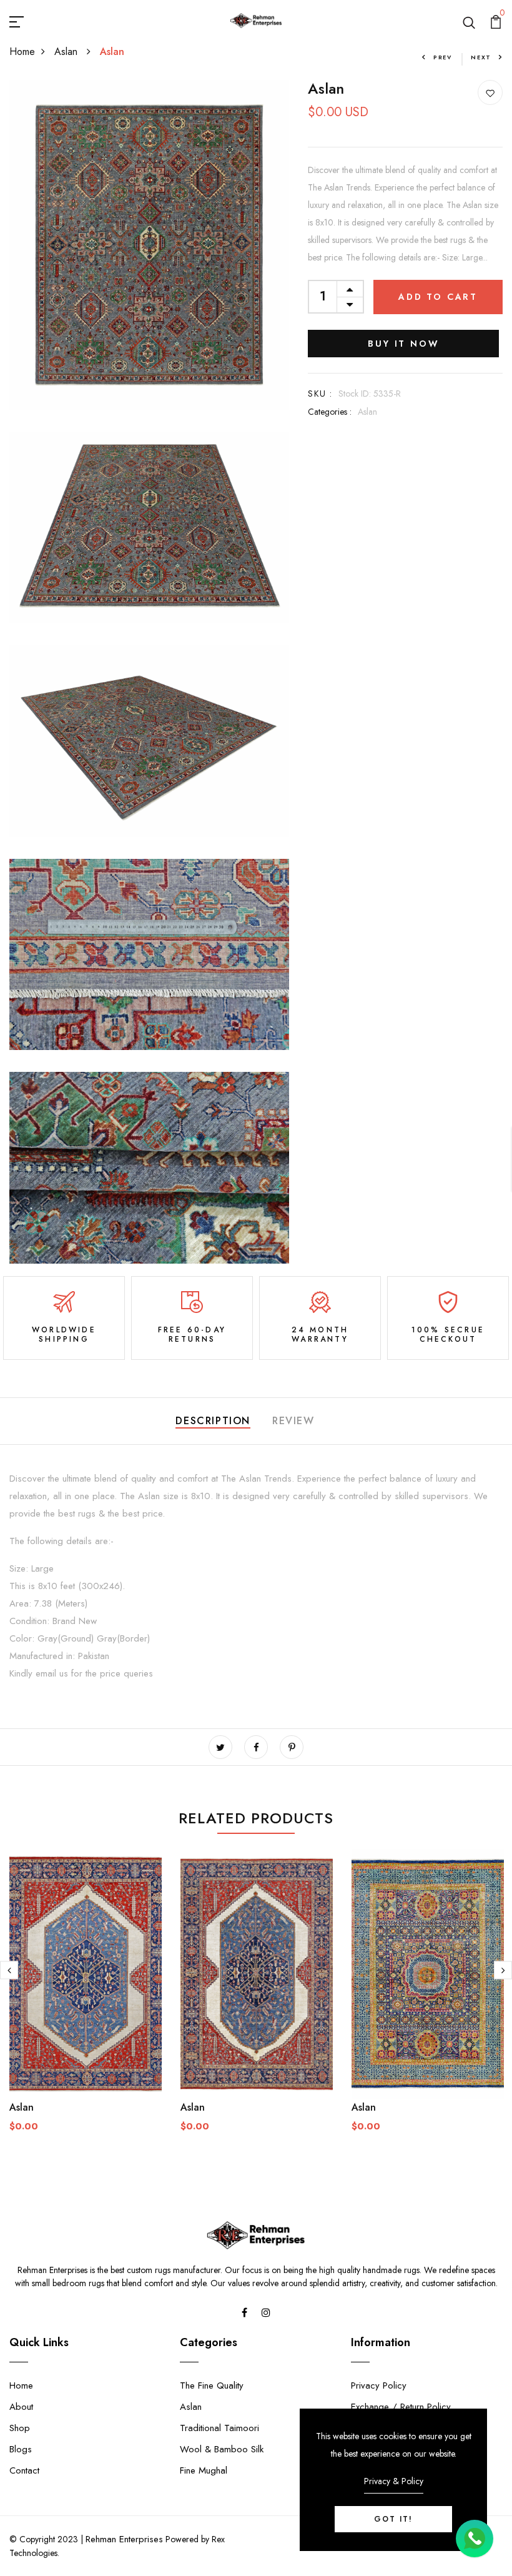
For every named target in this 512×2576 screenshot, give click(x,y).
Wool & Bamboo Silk (222, 2449)
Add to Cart (438, 297)
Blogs (21, 2449)
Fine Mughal (204, 2470)
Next (481, 57)
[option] (86, 2001)
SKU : (320, 394)
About (21, 2407)
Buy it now (403, 344)
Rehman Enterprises (124, 2539)
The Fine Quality (212, 2385)
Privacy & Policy (394, 2481)
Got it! (393, 2519)
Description (213, 1421)
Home (22, 52)
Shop (20, 2428)
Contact (24, 2470)
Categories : (330, 412)
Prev (443, 57)
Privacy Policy (379, 2385)
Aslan (67, 52)
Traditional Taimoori (219, 2428)
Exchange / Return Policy (401, 2407)
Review (293, 1421)
